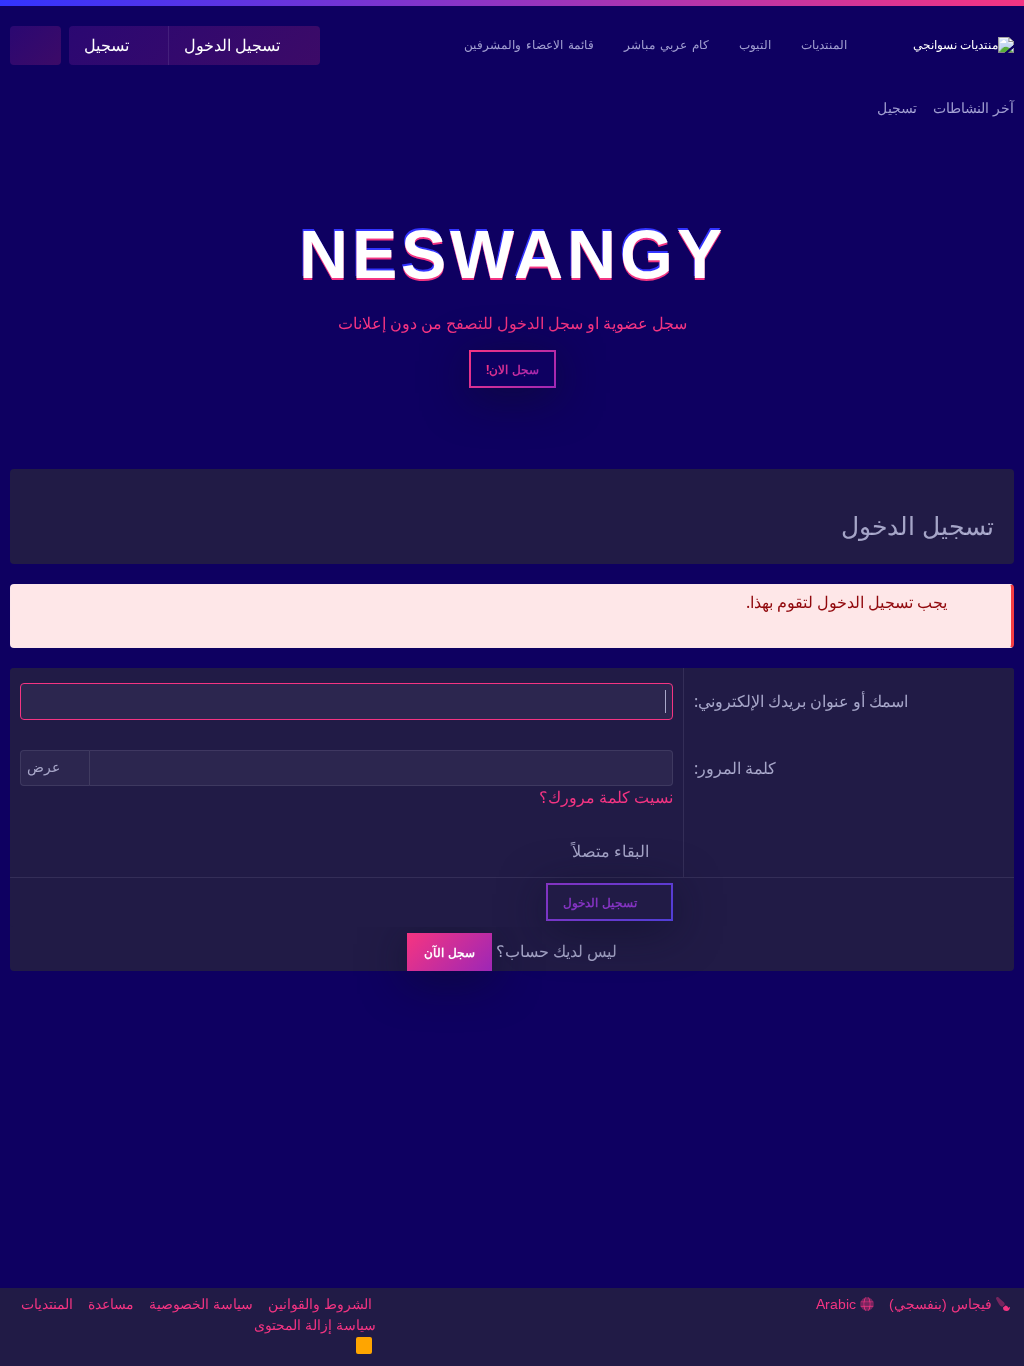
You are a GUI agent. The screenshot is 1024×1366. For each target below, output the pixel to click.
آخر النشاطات (973, 108)
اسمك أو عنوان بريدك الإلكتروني (803, 701)
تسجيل (897, 108)
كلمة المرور (737, 768)
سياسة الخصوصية (201, 1304)
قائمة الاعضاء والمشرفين (529, 45)
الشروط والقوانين (320, 1304)
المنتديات (824, 45)
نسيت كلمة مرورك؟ (606, 797)
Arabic (838, 1304)
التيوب (755, 45)
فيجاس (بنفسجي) (942, 1304)
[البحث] (35, 45)
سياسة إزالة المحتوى (315, 1325)
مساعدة (111, 1304)
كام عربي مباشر (666, 45)
